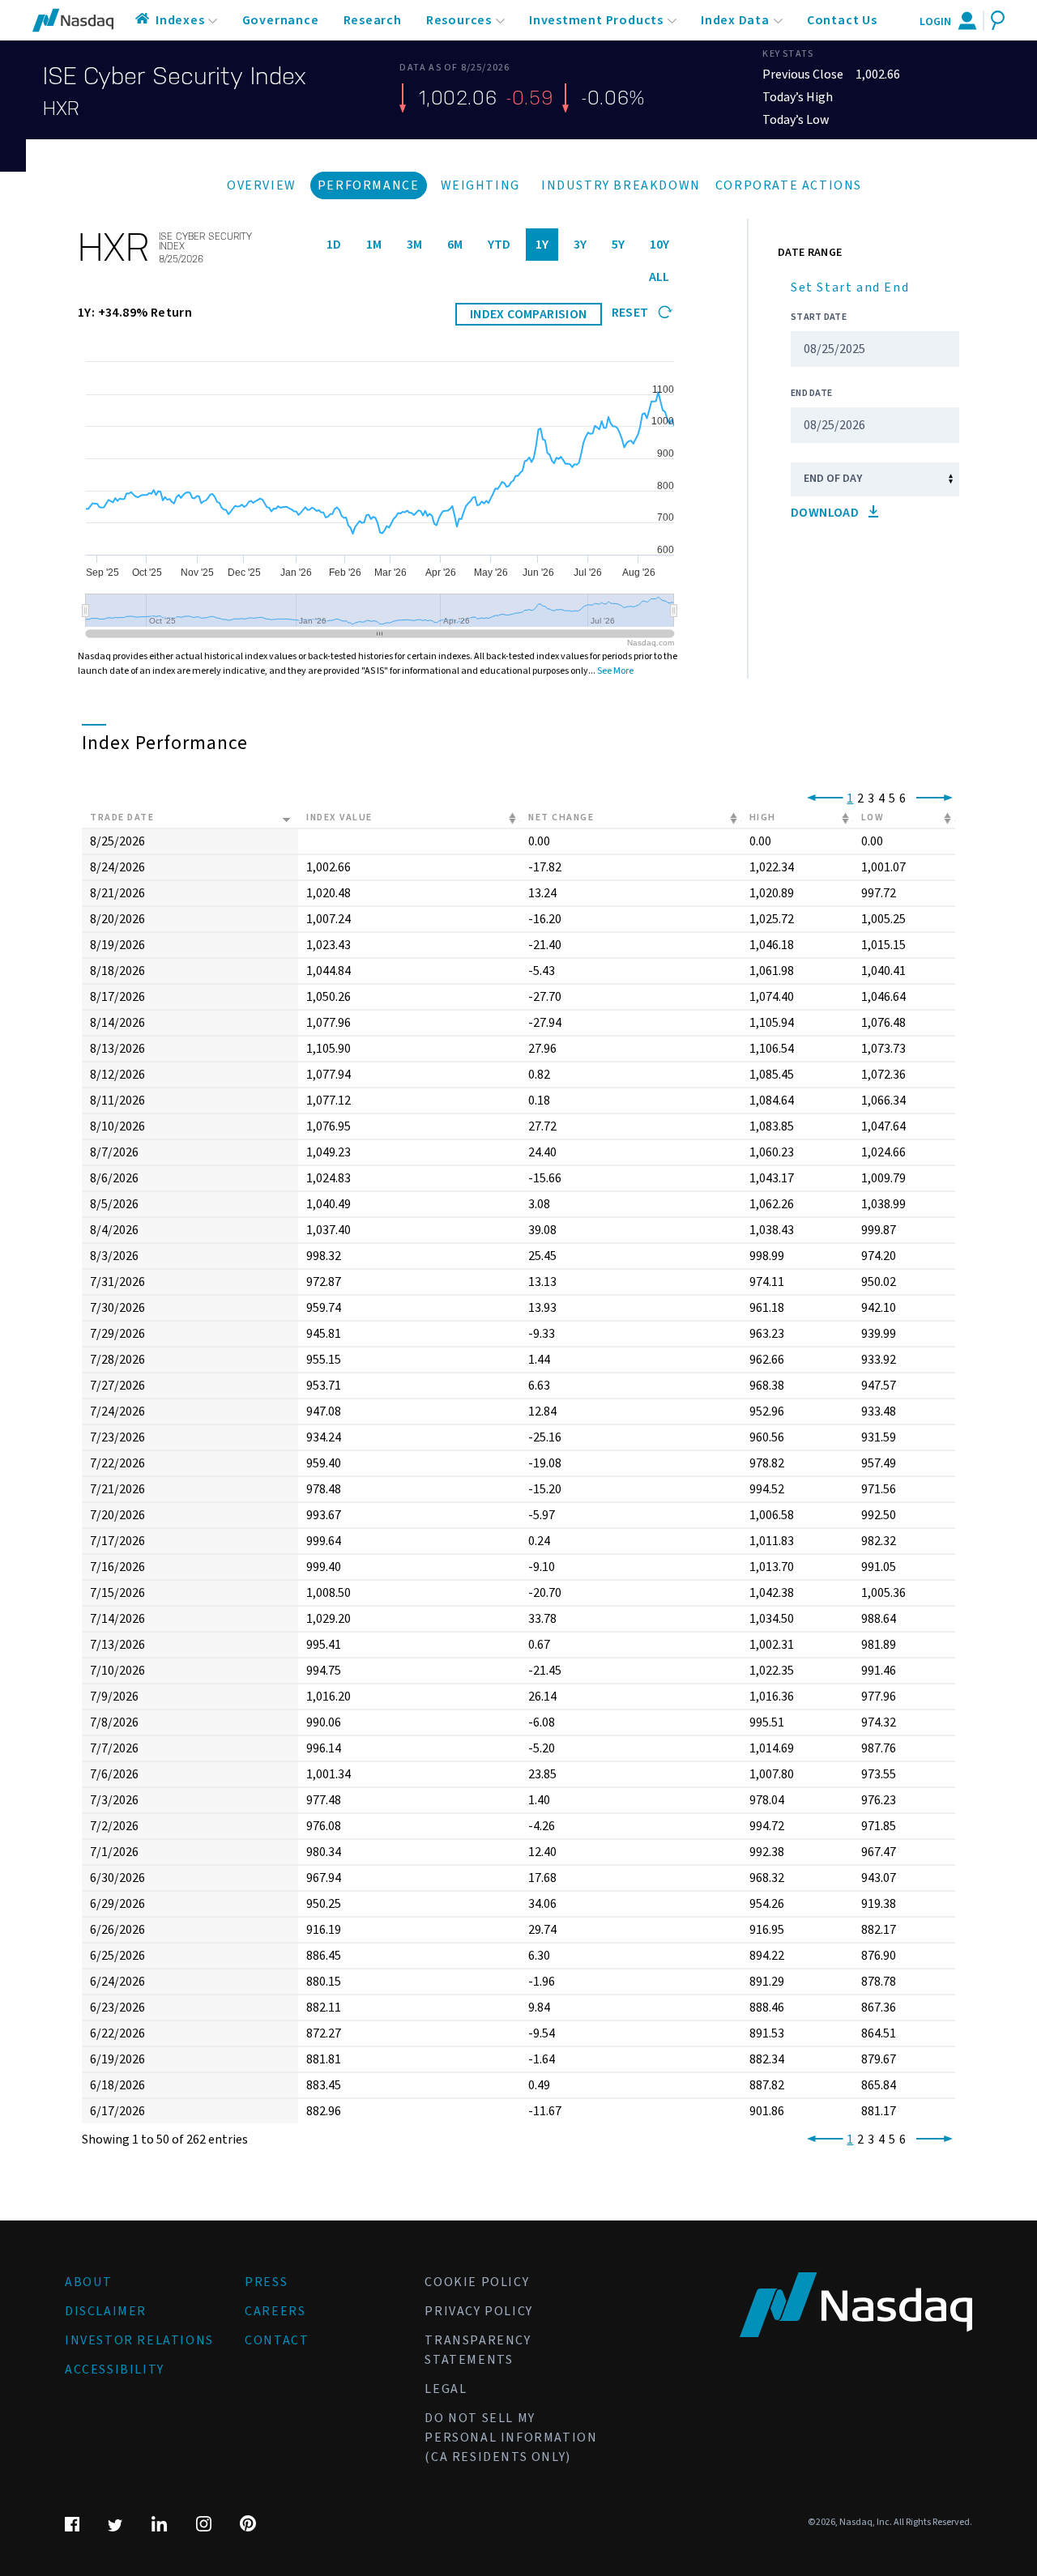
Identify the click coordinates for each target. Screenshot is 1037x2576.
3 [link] (871, 798)
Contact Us (842, 20)
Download (826, 513)
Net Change (561, 818)
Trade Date (122, 818)
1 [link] (850, 798)
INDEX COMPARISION (529, 314)
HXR (61, 109)
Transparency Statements (478, 2350)
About (89, 2282)
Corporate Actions (789, 185)
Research (373, 20)
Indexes (180, 20)
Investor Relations (139, 2340)
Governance (281, 20)
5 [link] (892, 798)
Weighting (480, 185)
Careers (275, 2311)
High (763, 818)
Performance (369, 185)
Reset (632, 313)
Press (266, 2282)
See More (615, 671)
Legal (446, 2389)
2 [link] (860, 798)
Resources (459, 20)
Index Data (735, 20)
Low (873, 818)
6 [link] (903, 798)
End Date (811, 393)
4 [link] (881, 798)
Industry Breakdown (621, 185)
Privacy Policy (478, 2311)
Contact (277, 2340)
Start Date (819, 317)
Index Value (339, 818)
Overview (262, 185)
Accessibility (115, 2369)
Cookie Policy (477, 2282)
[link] (822, 798)
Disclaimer (106, 2311)
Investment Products (596, 20)
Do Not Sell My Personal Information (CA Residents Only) (511, 2438)
